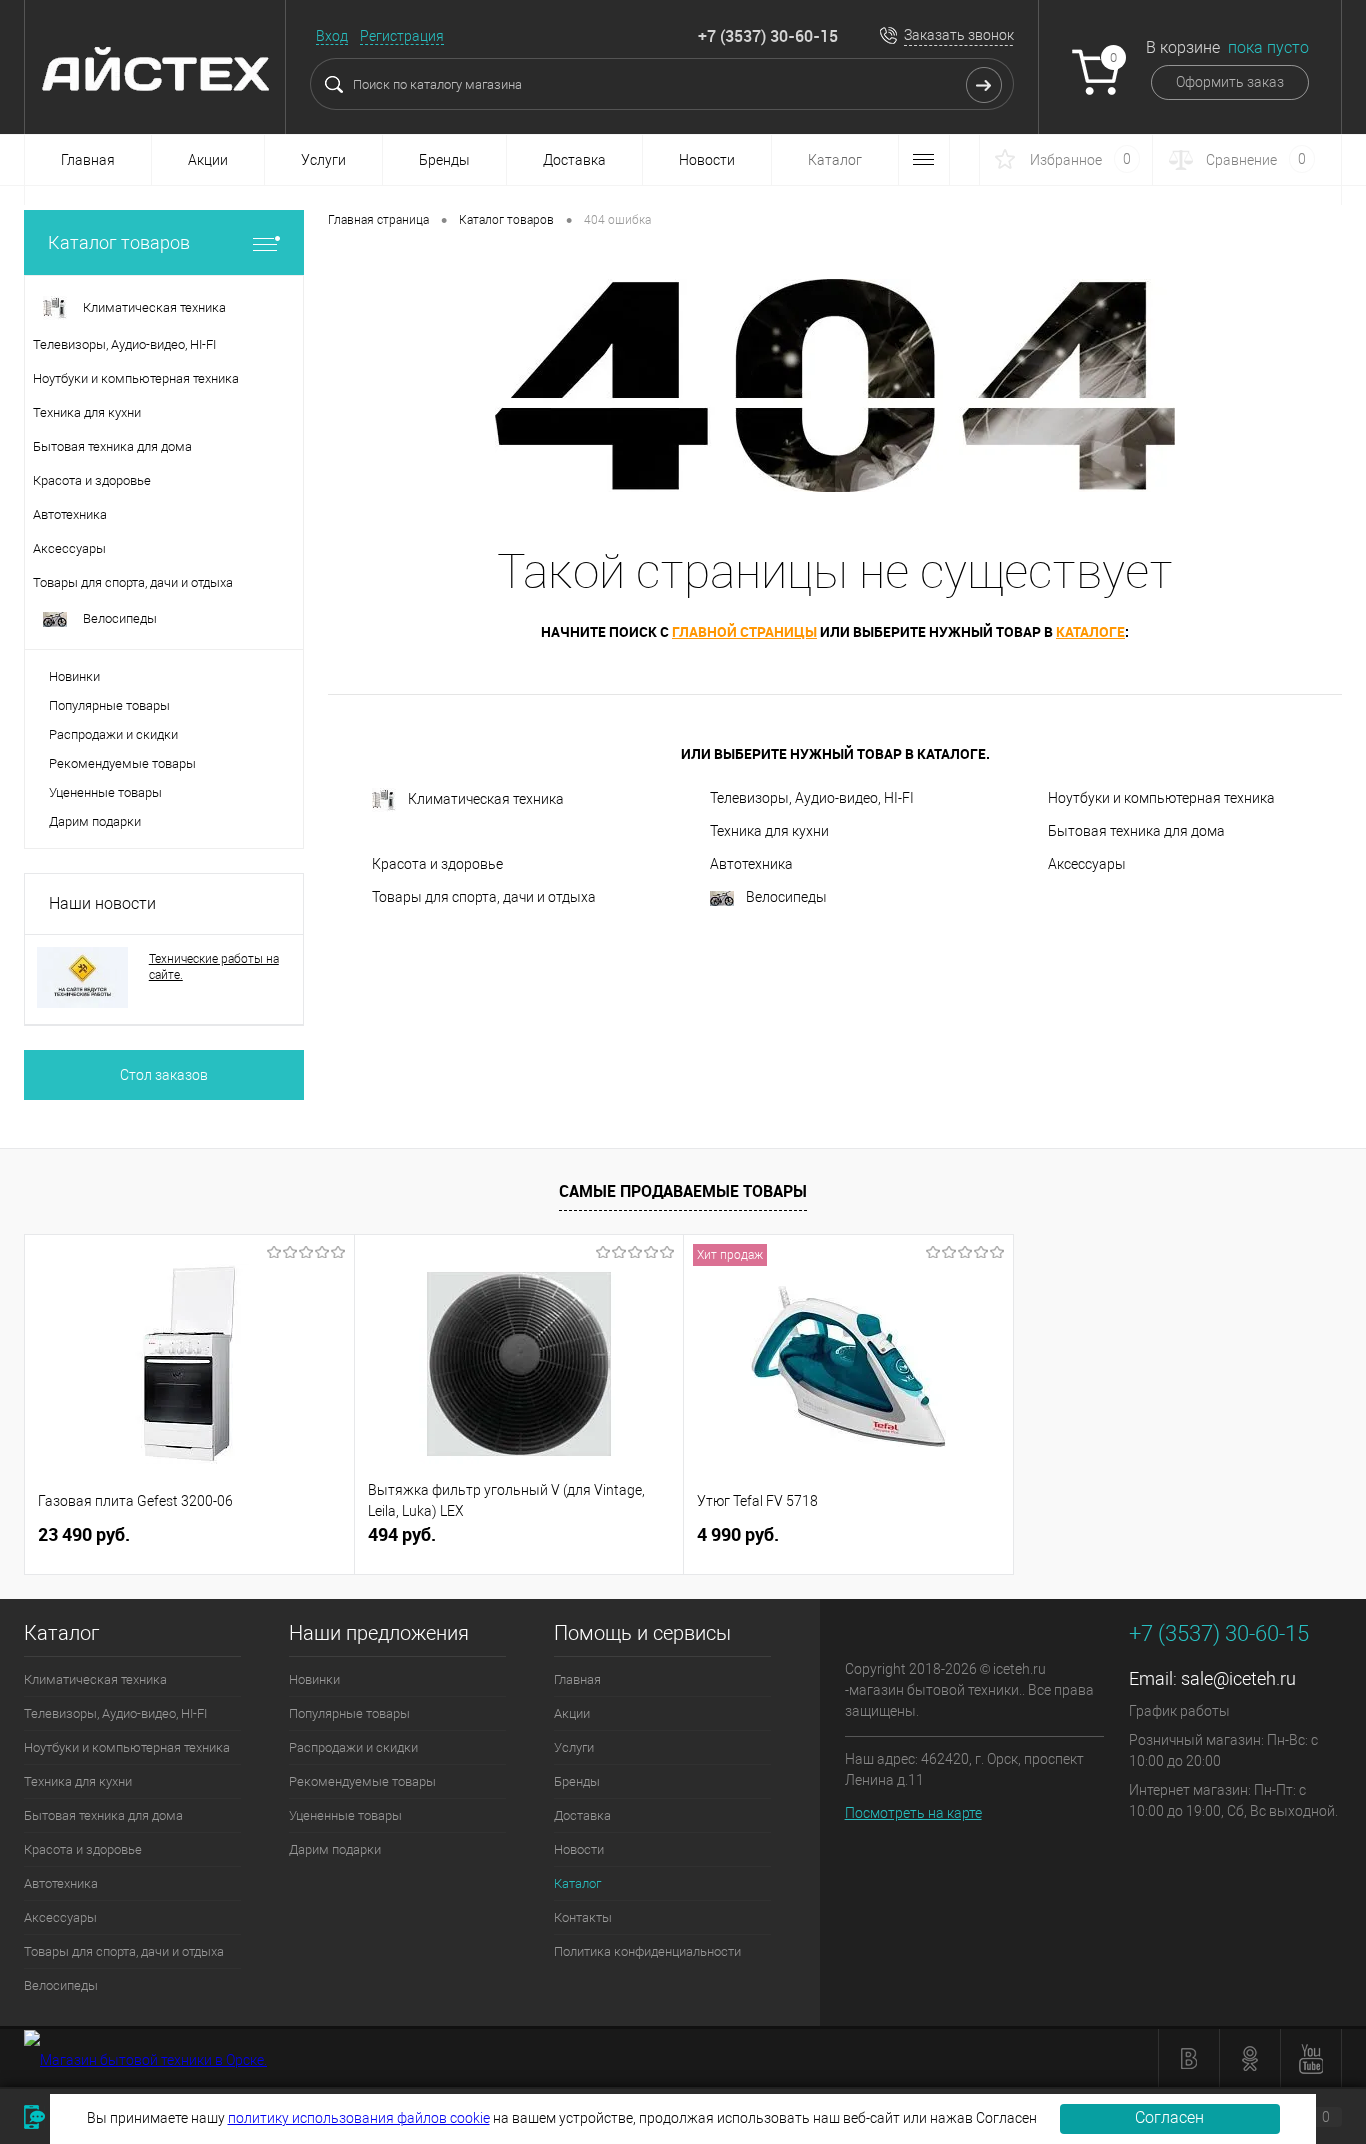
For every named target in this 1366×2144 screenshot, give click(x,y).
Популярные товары (109, 705)
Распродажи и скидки (113, 734)
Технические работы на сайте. (214, 967)
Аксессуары (1087, 864)
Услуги (323, 160)
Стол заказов (164, 1075)
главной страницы (744, 631)
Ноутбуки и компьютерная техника (1161, 798)
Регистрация (402, 36)
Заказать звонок (959, 35)
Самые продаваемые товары (683, 1191)
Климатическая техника (486, 799)
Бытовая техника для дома (1136, 831)
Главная (88, 160)
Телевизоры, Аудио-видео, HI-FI (812, 798)
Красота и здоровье (437, 864)
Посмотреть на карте (913, 1813)
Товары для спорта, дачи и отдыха (484, 897)
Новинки (74, 676)
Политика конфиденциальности (647, 1951)
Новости (707, 160)
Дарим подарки (95, 821)
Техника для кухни (769, 831)
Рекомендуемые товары (122, 763)
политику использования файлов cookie (359, 2118)
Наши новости (102, 903)
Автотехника (751, 864)
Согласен (1169, 2117)
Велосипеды (786, 897)
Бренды (444, 160)
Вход (332, 36)
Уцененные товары (105, 792)
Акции (208, 160)
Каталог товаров (119, 242)
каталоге (1090, 631)
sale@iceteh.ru (1238, 1678)
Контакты (583, 1917)
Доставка (574, 160)
